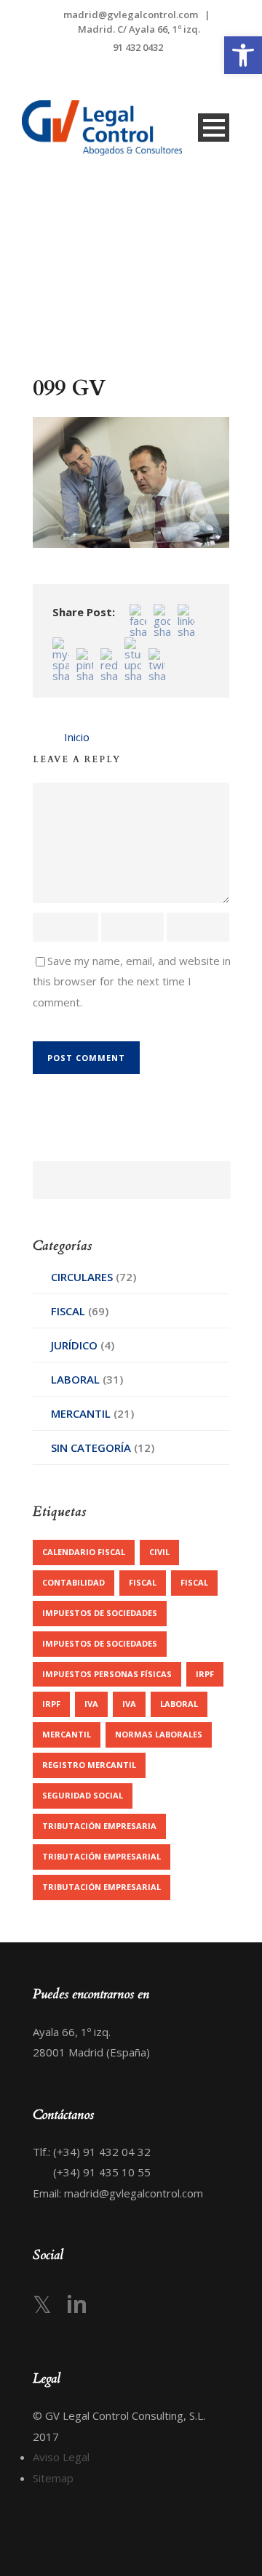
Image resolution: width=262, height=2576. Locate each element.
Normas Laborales (159, 1734)
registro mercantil (89, 1765)
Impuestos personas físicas (107, 1674)
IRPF (205, 1674)
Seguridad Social (83, 1795)
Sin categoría (91, 1448)
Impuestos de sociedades (100, 1613)
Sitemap (53, 2478)
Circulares (82, 1277)
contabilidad (74, 1582)
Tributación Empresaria (99, 1826)
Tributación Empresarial (102, 1856)
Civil (159, 1552)
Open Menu (214, 128)
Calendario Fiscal (84, 1552)
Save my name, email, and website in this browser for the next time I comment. (132, 981)
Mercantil (81, 1413)
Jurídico (74, 1345)
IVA (91, 1704)
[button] (243, 55)
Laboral (75, 1379)
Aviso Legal (61, 2457)
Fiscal (68, 1311)
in (77, 2304)
